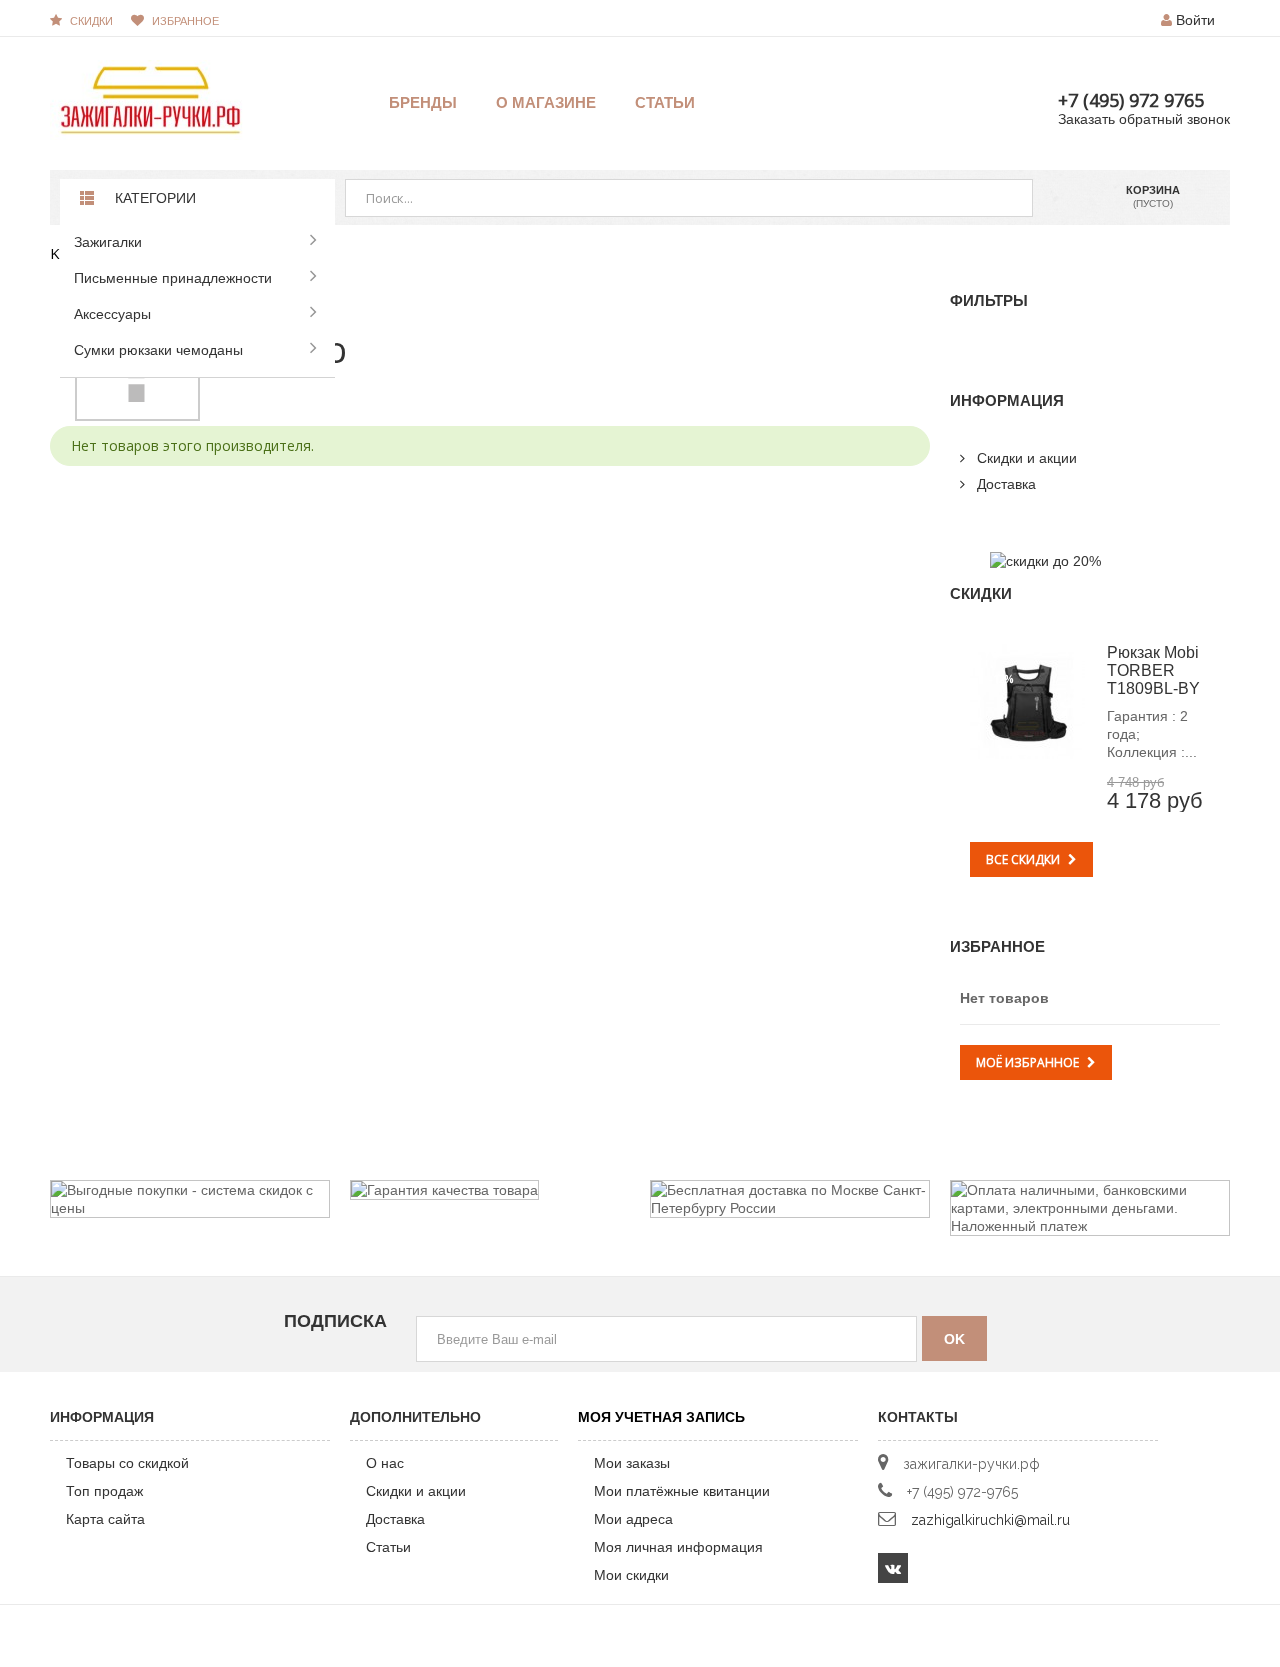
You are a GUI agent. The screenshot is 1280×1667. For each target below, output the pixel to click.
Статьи (388, 1547)
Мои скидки (631, 1575)
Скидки (91, 21)
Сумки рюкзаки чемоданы (158, 350)
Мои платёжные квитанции (682, 1491)
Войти (1195, 20)
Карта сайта (105, 1519)
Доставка (1004, 484)
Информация (1007, 400)
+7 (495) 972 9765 (1131, 100)
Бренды (423, 102)
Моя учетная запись (661, 1417)
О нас (385, 1463)
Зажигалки (108, 242)
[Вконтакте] (893, 1568)
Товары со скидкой (127, 1463)
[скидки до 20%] (1045, 560)
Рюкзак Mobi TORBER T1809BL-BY (1153, 670)
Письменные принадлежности (173, 278)
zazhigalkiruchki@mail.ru (990, 1520)
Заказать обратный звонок (1144, 119)
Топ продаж (104, 1491)
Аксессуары (112, 314)
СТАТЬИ (665, 102)
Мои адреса (633, 1519)
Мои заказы (632, 1463)
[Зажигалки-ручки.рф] (150, 99)
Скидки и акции (1025, 458)
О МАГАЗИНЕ (546, 102)
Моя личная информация (678, 1547)
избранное (185, 21)
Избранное (997, 946)
